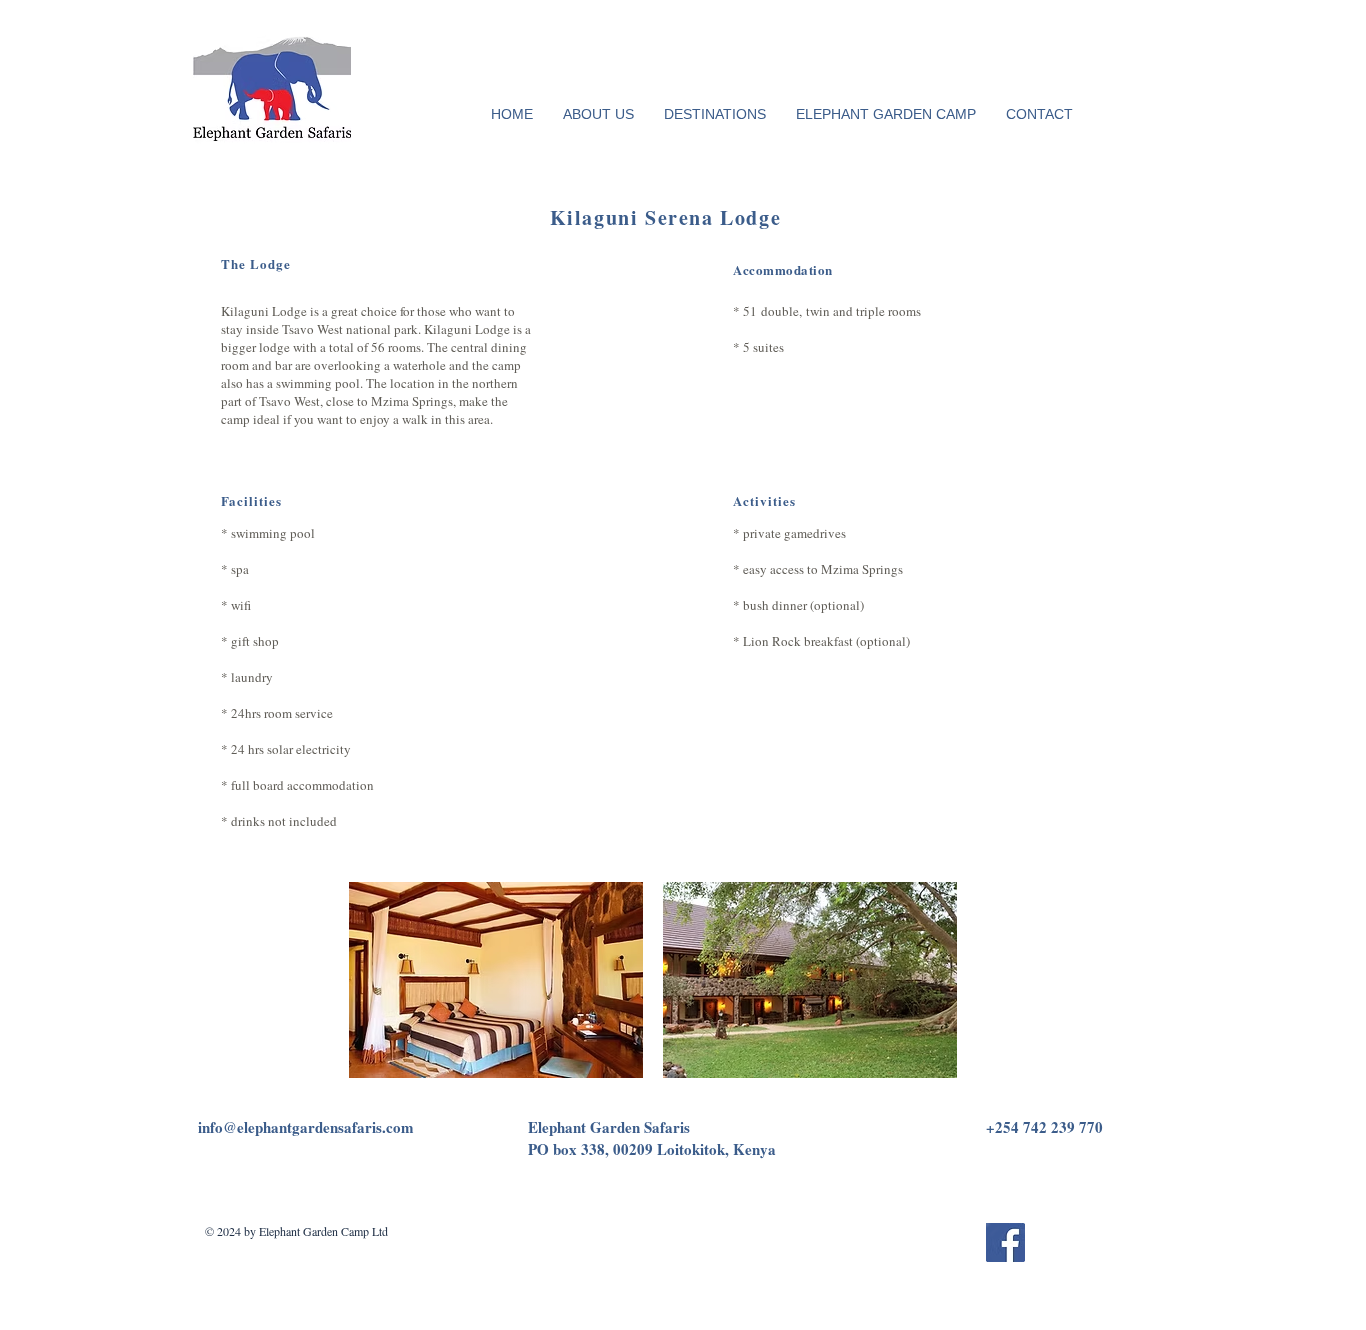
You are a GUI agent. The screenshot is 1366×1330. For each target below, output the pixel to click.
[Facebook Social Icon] (1005, 1242)
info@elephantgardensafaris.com (306, 1127)
